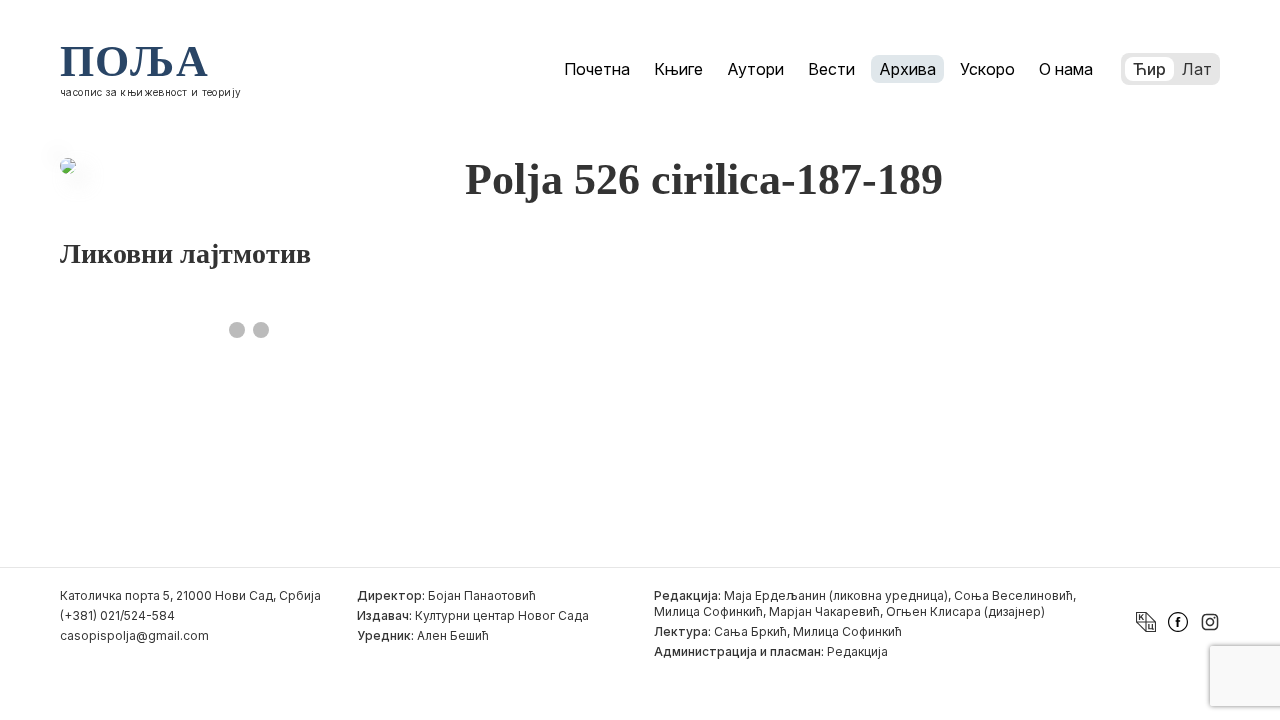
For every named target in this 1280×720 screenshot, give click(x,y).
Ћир (1149, 69)
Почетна (597, 69)
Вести (831, 69)
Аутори (755, 69)
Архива (907, 69)
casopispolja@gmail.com (134, 635)
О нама (1066, 69)
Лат (1197, 69)
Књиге (678, 69)
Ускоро (987, 69)
